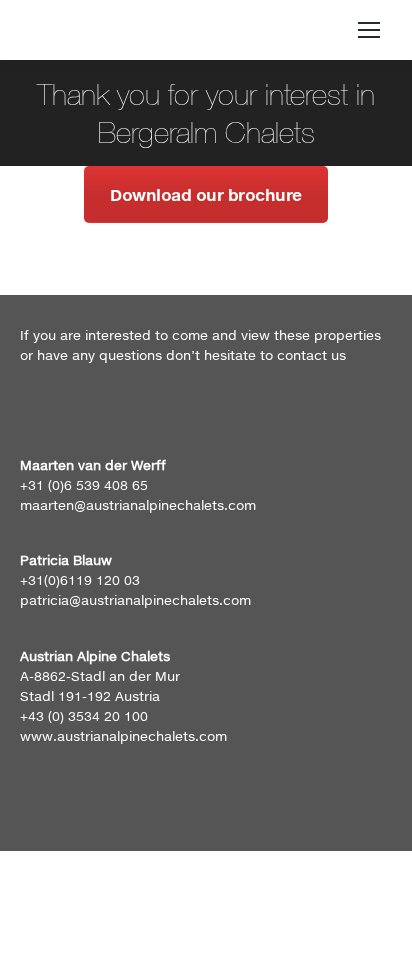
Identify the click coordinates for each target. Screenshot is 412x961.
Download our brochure (206, 194)
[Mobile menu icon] (369, 30)
